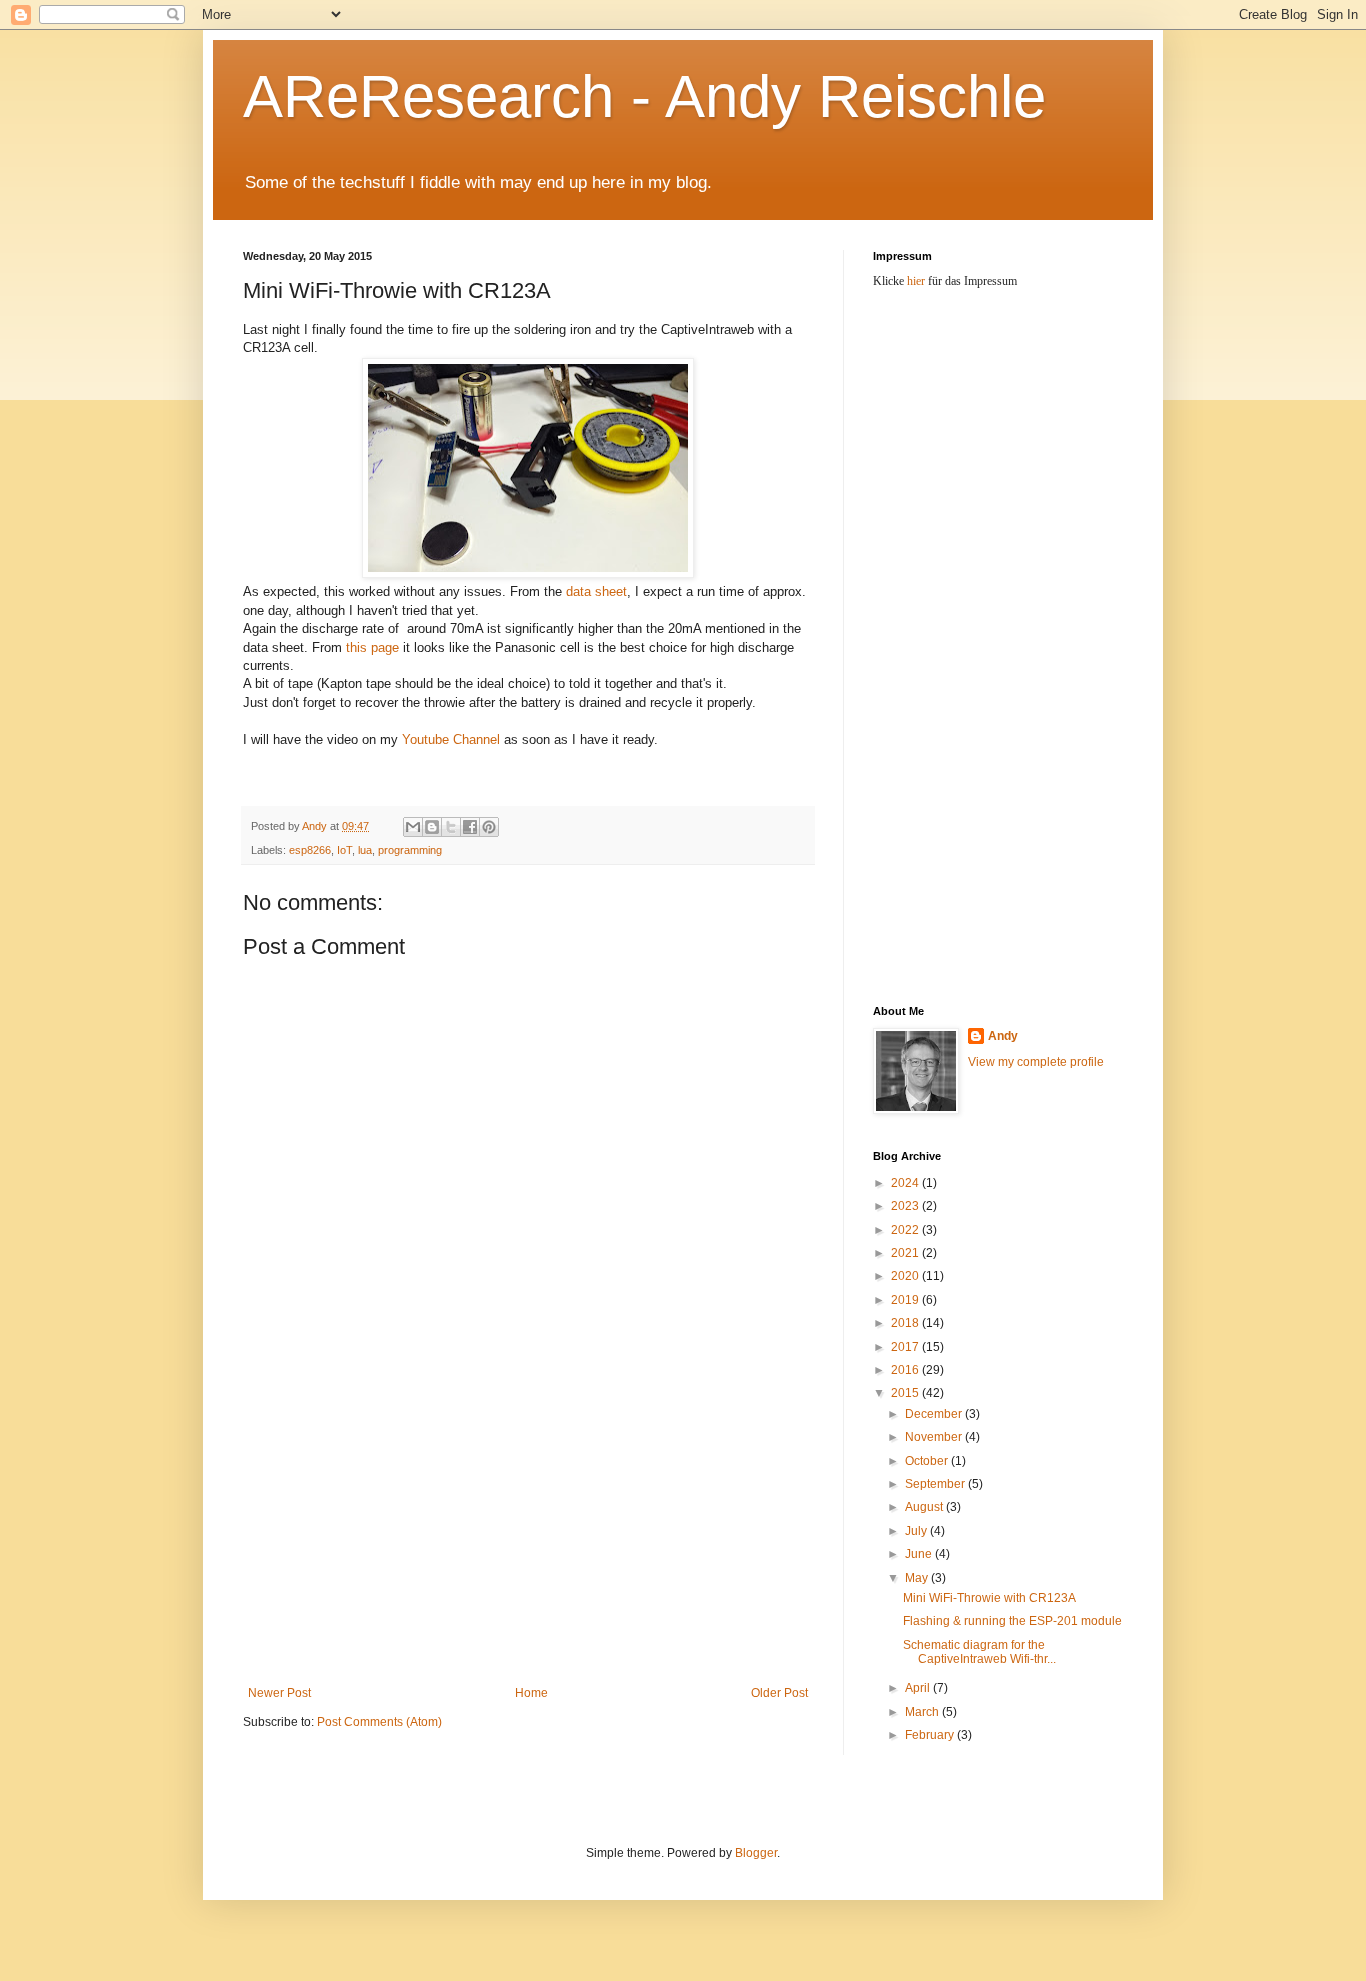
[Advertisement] (528, 1536)
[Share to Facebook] (470, 827)
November (935, 1437)
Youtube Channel (451, 739)
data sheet (596, 591)
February (931, 1735)
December (935, 1414)
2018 (906, 1323)
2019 (906, 1300)
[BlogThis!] (432, 827)
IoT (344, 850)
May (918, 1578)
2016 (906, 1370)
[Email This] (413, 827)
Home (531, 1693)
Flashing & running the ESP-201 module (1012, 1621)
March (923, 1712)
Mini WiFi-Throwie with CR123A (989, 1598)
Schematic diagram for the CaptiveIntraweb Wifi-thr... (979, 1652)
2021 (906, 1253)
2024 (906, 1183)
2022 (906, 1230)
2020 (906, 1276)
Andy (1003, 1036)
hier (916, 281)
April (919, 1688)
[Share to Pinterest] (489, 827)
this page (372, 647)
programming (410, 850)
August (925, 1507)
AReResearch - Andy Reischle (644, 96)
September (936, 1484)
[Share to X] (451, 827)
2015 (906, 1393)
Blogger (756, 1853)
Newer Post (279, 1693)
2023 (906, 1206)
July (917, 1531)
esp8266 (310, 850)
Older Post (779, 1693)
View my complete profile (1036, 1062)
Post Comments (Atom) (379, 1722)
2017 (906, 1347)
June (920, 1554)
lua (365, 850)
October (928, 1461)
